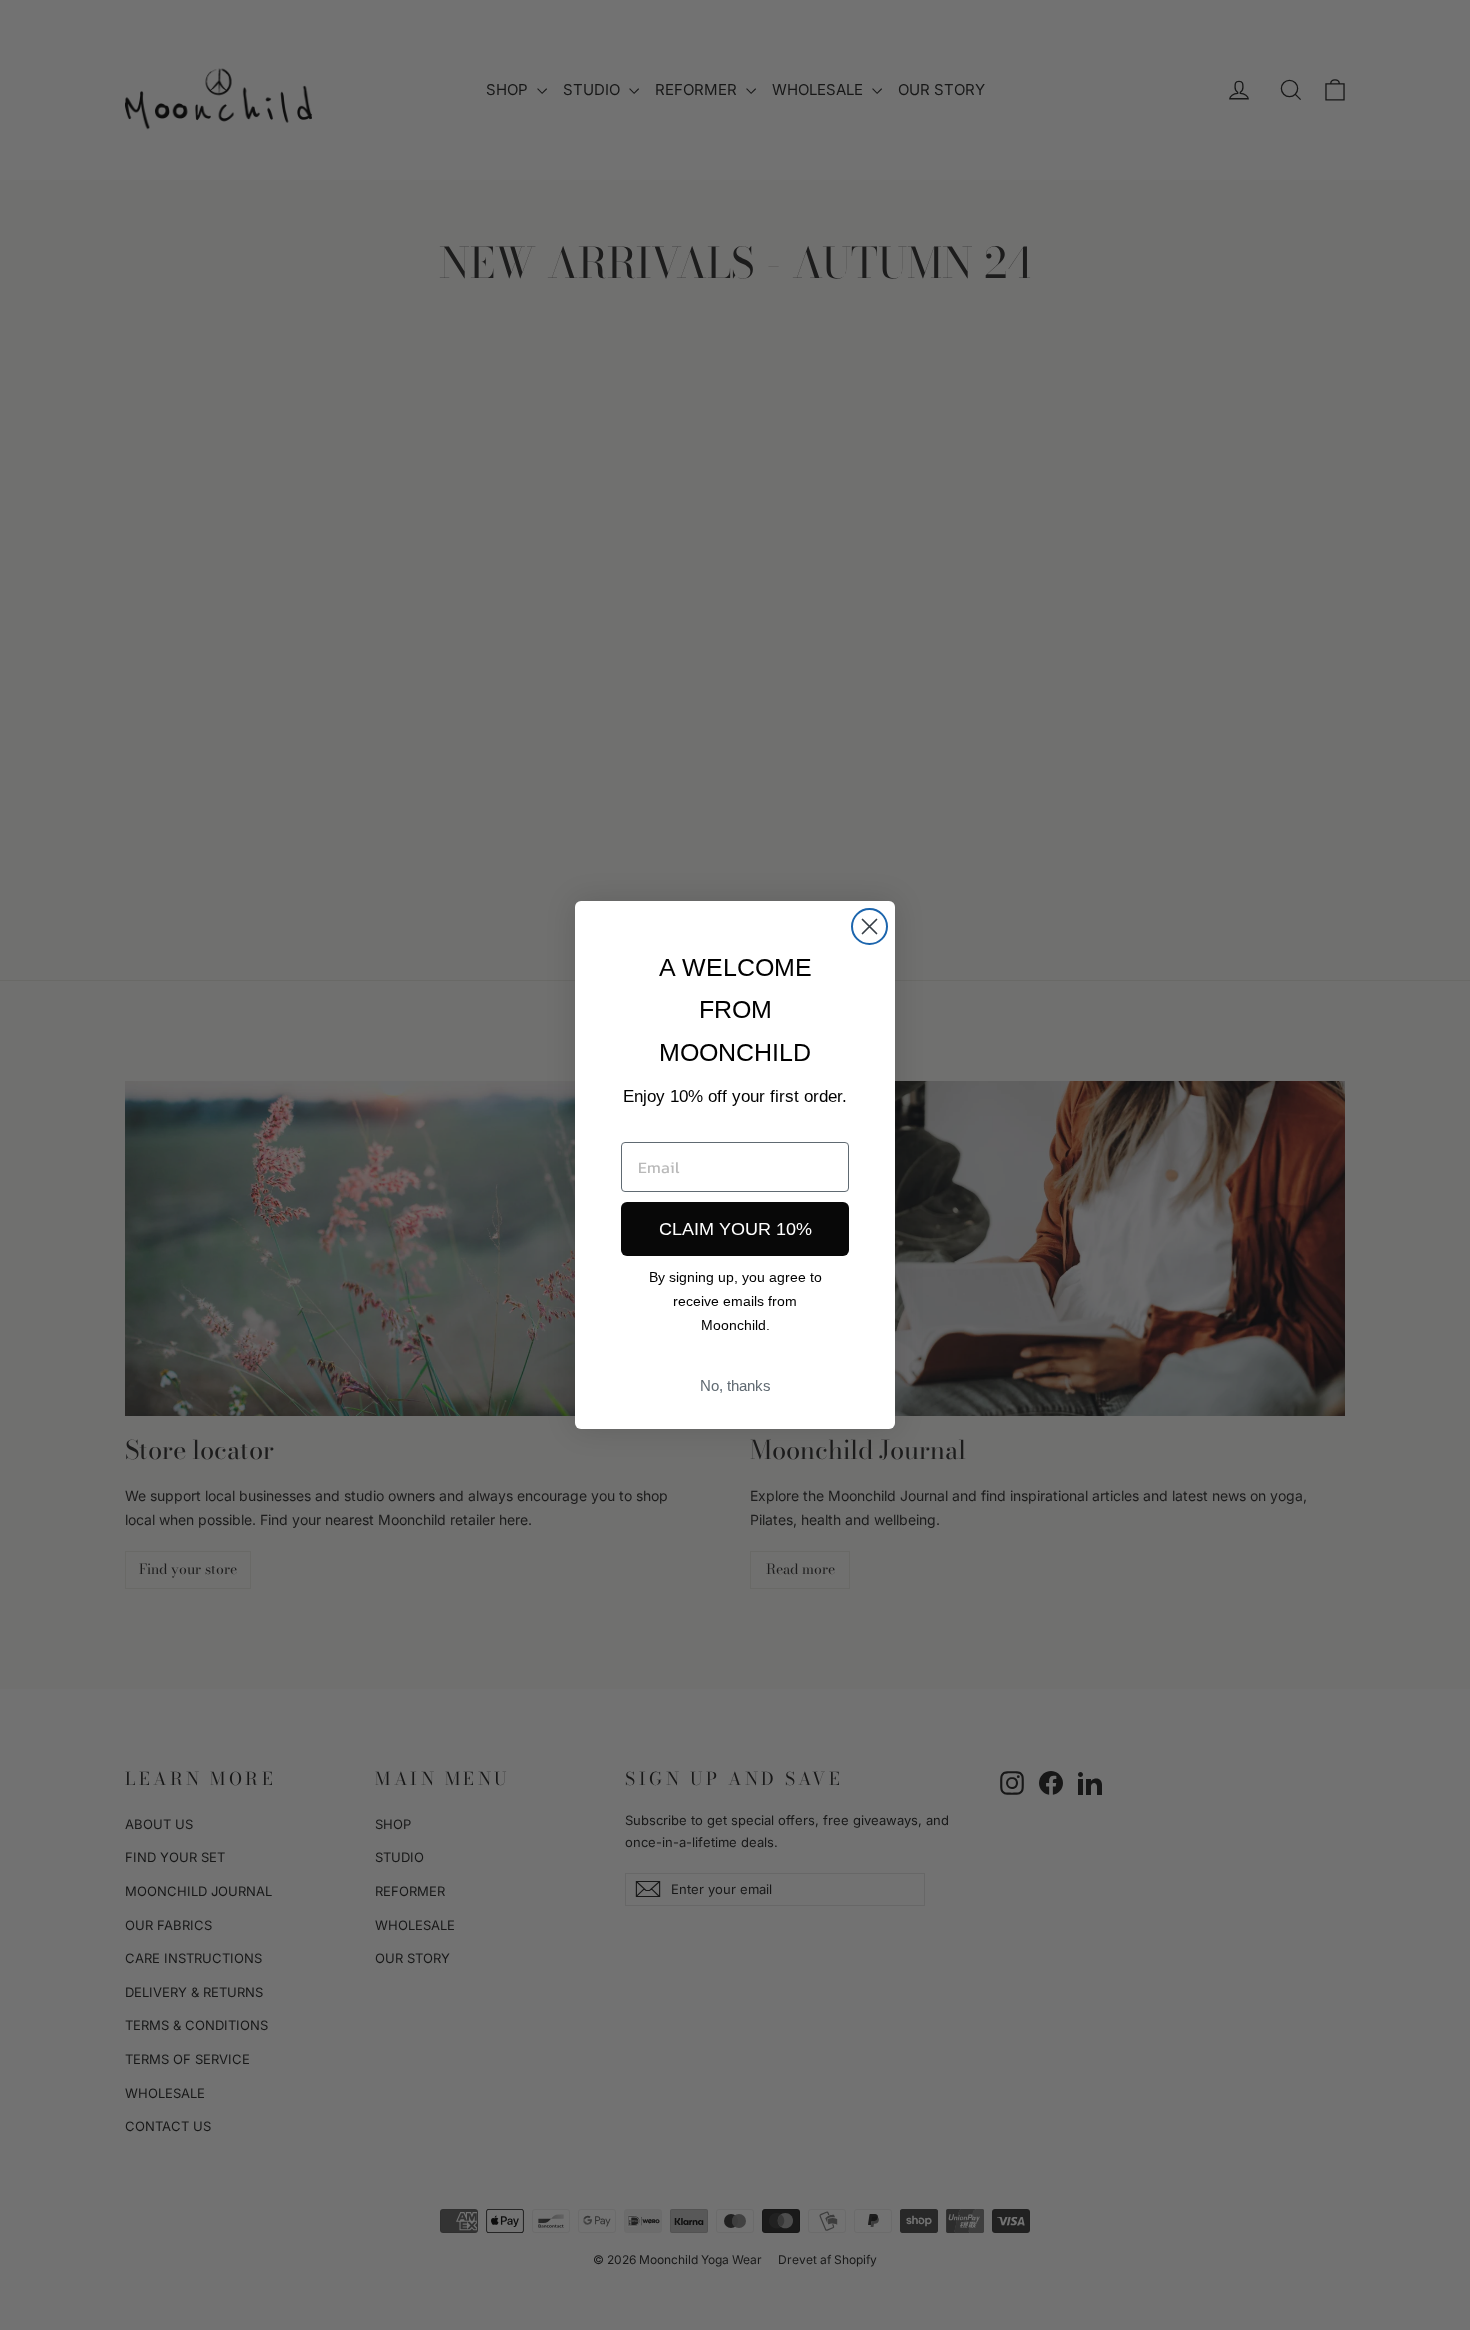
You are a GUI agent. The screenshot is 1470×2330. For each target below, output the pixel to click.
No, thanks (735, 1385)
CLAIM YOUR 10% (735, 1229)
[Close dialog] (869, 926)
